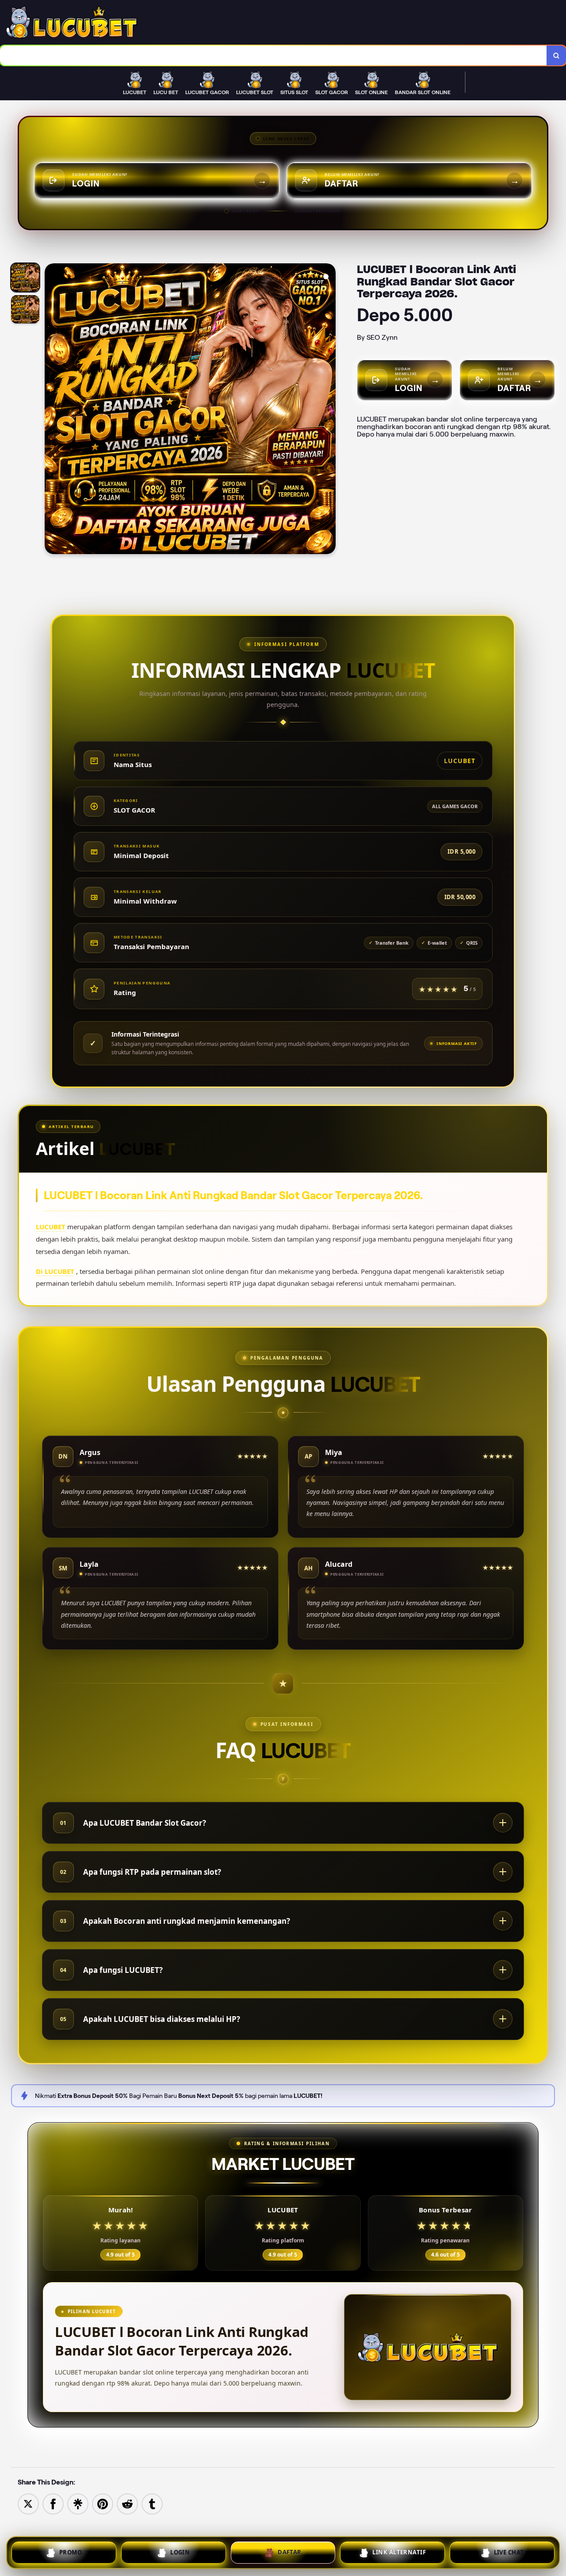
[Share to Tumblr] (152, 2503)
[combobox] (273, 55)
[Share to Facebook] (53, 2503)
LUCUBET (51, 1227)
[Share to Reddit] (127, 2503)
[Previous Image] (52, 410)
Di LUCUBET (55, 1271)
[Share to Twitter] (28, 2503)
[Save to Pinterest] (103, 2503)
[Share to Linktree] (78, 2503)
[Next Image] (329, 410)
